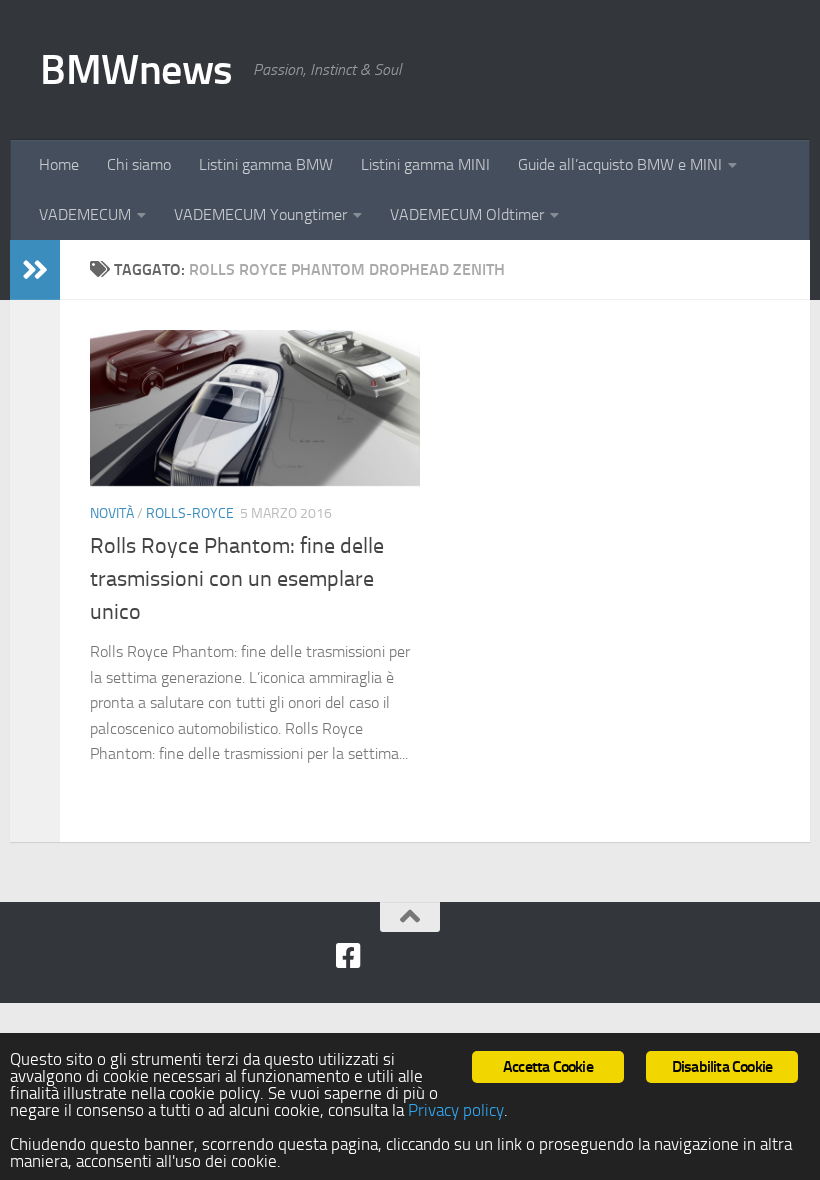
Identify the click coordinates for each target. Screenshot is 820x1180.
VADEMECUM (85, 214)
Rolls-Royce (190, 513)
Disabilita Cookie (722, 1066)
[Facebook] (348, 956)
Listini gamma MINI (425, 164)
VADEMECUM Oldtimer (467, 214)
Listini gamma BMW (266, 164)
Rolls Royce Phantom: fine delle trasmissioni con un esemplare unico (237, 579)
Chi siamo (139, 164)
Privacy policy (456, 1110)
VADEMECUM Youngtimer (260, 214)
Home (59, 164)
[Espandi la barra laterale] (35, 270)
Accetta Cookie (548, 1066)
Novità (112, 513)
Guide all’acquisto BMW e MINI (620, 164)
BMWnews (136, 70)
